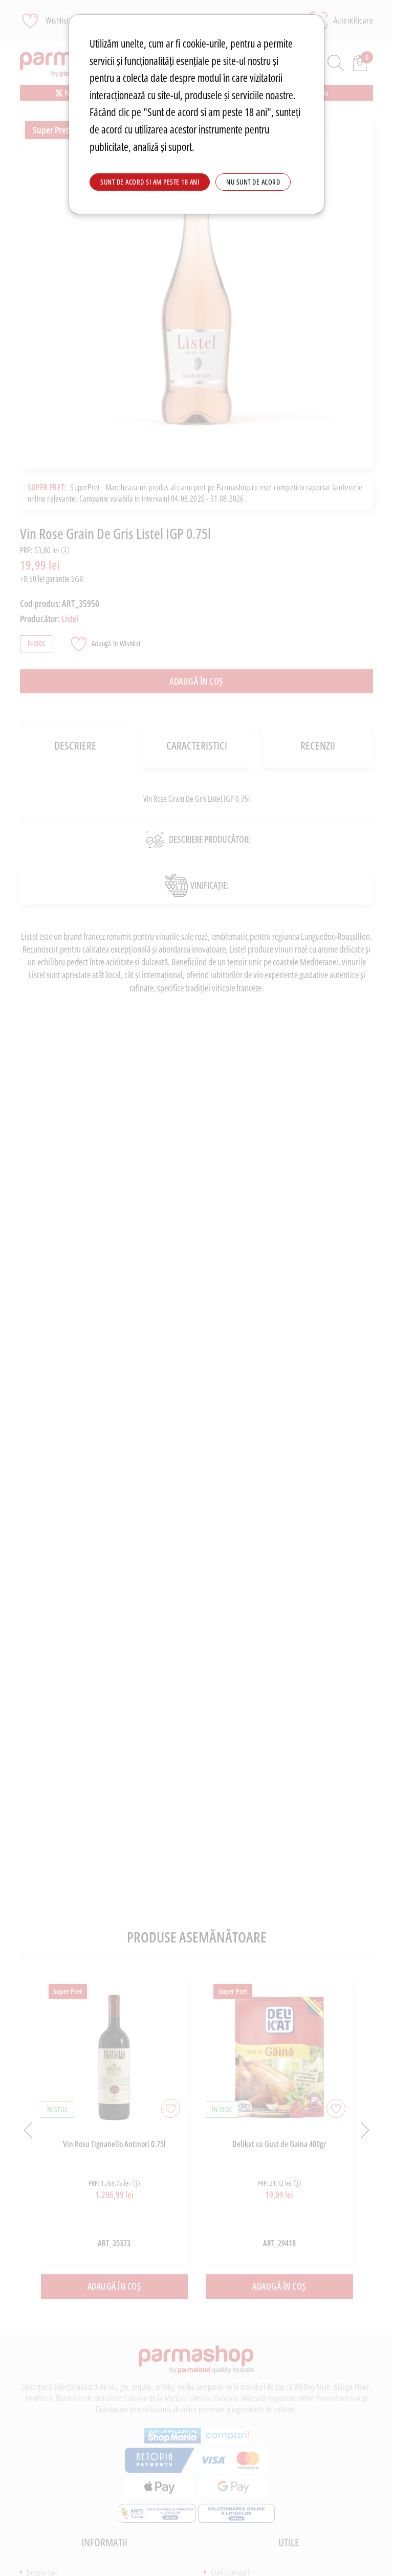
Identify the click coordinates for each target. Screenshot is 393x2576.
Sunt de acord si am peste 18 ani (150, 182)
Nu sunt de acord (253, 182)
